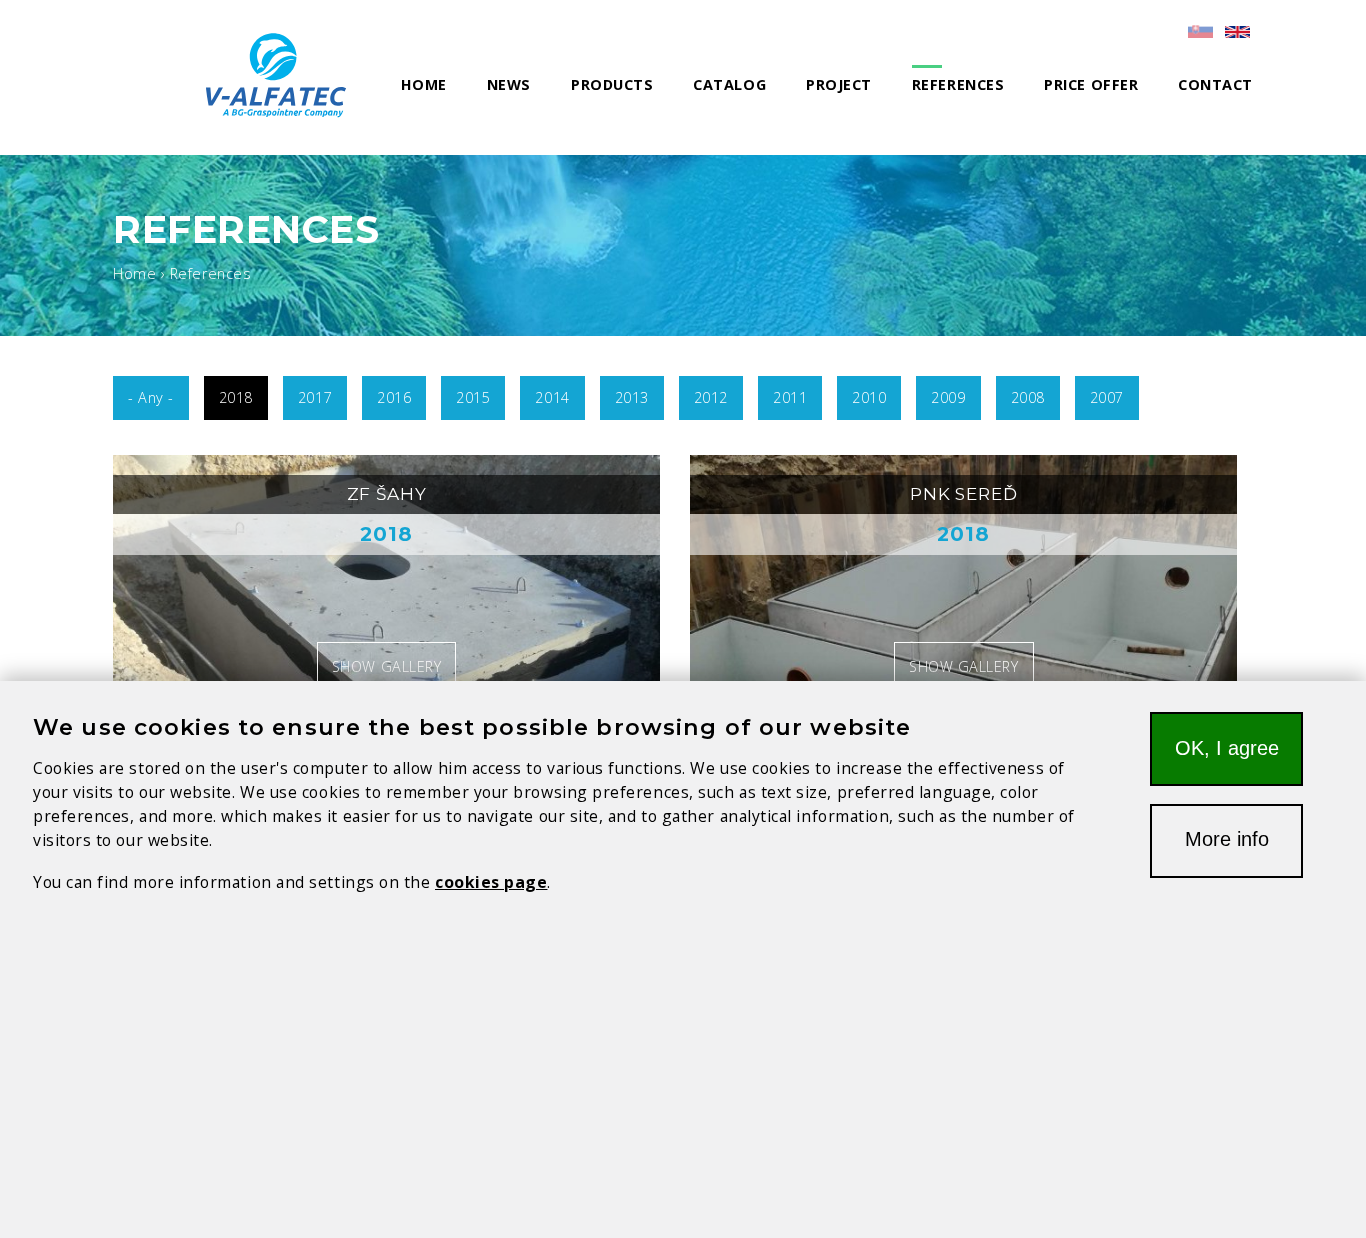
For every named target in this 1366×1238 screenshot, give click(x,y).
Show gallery (386, 666)
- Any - (151, 397)
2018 (236, 397)
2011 (790, 397)
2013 (632, 397)
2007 (1107, 397)
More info (1227, 839)
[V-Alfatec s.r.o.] (283, 75)
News (509, 84)
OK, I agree (1227, 748)
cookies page (491, 882)
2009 (948, 397)
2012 (711, 397)
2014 (552, 397)
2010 (869, 397)
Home (424, 84)
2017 (315, 397)
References (958, 84)
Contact (1215, 84)
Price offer (1091, 84)
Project (839, 84)
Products (612, 84)
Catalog (729, 84)
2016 (394, 397)
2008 (1028, 397)
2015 (473, 397)
